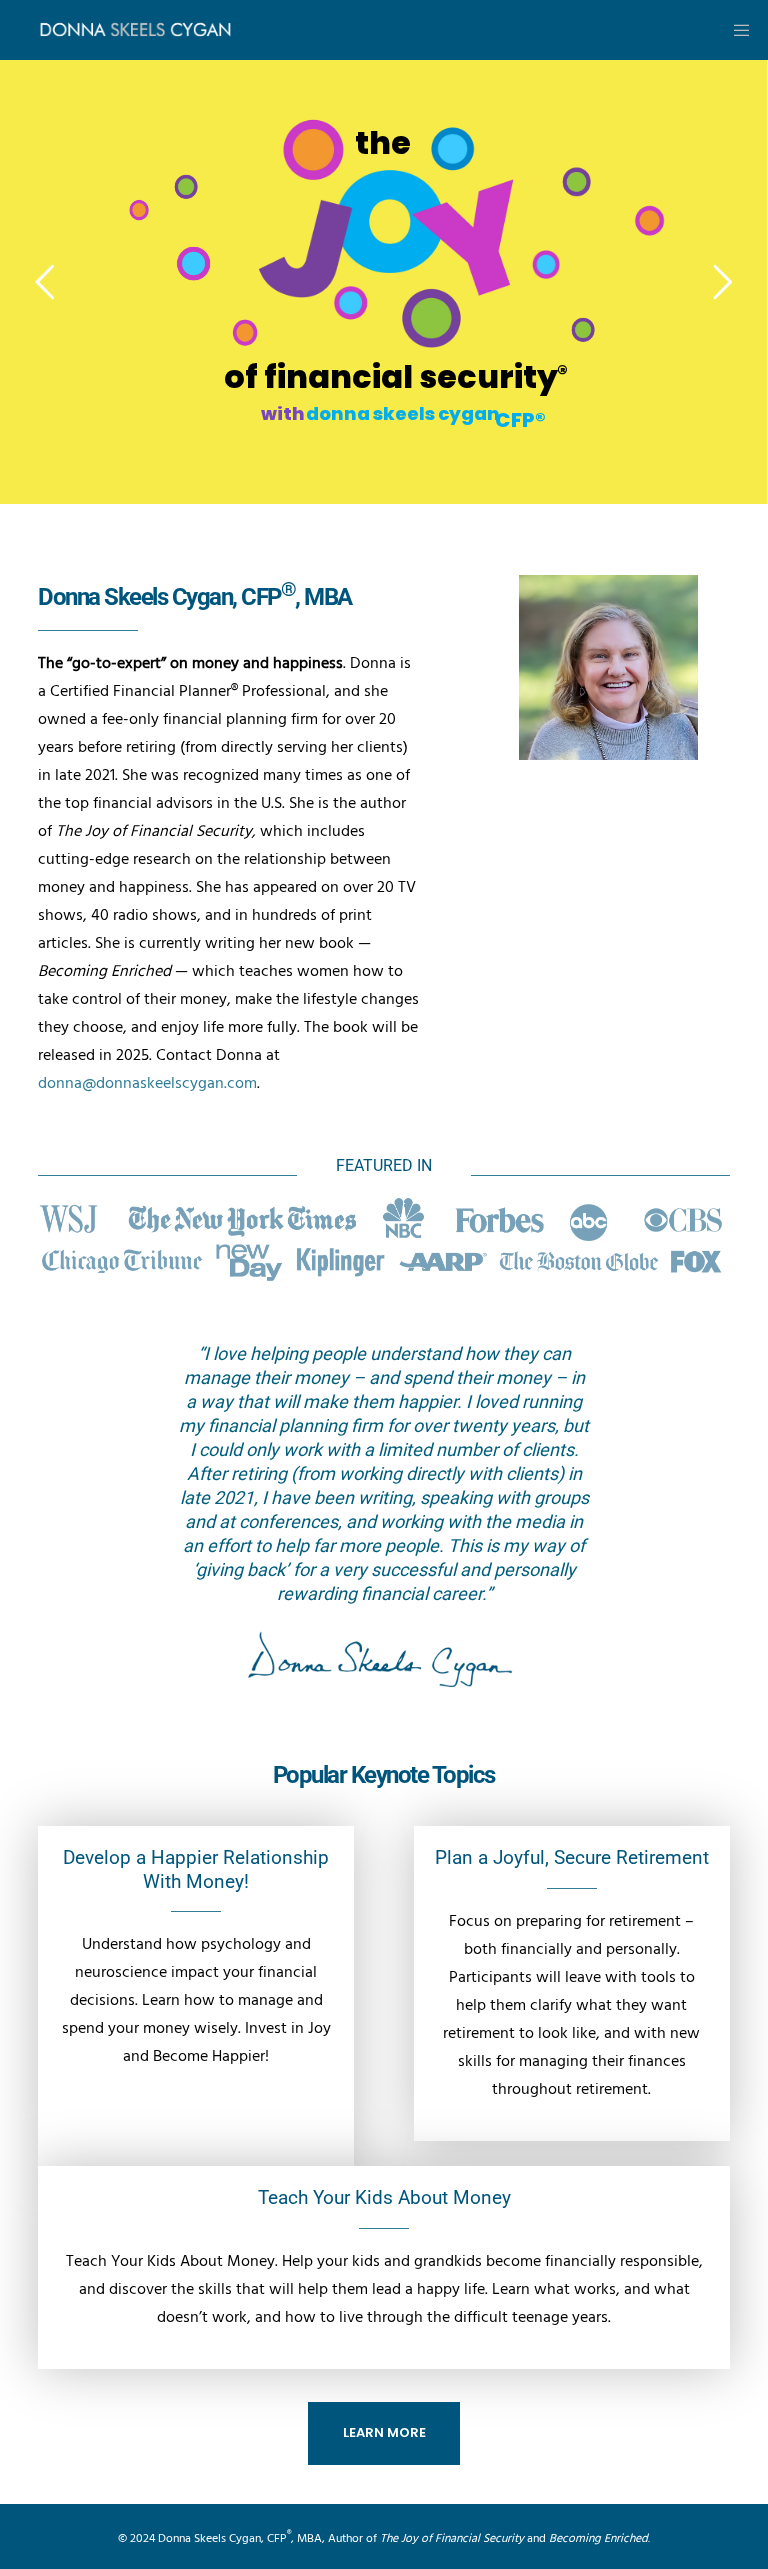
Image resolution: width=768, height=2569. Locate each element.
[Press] (383, 1241)
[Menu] (735, 30)
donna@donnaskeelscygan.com (147, 1083)
